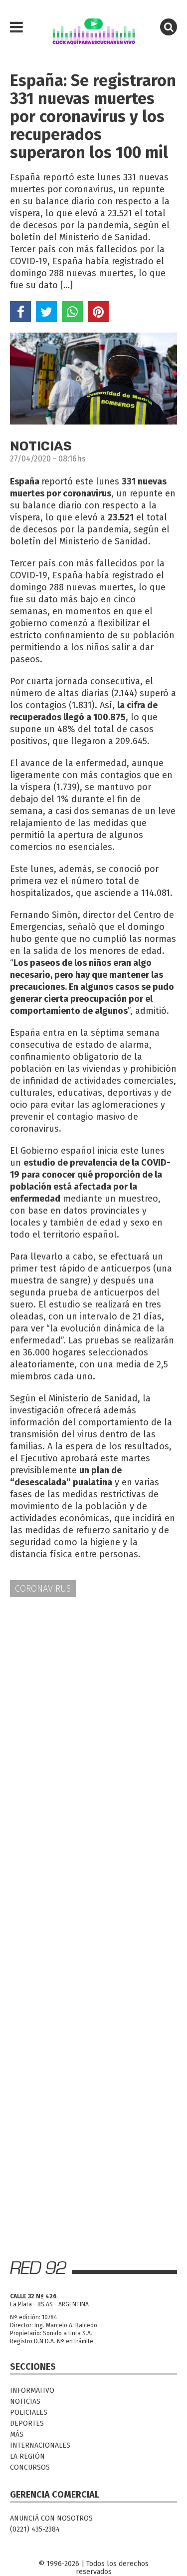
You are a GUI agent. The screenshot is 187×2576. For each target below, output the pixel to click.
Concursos (30, 2467)
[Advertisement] (93, 1707)
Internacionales (40, 2445)
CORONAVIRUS (43, 1589)
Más (17, 2434)
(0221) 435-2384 (35, 2529)
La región (27, 2456)
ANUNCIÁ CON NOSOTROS (51, 2518)
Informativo (32, 2390)
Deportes (27, 2423)
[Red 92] (93, 27)
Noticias (25, 2401)
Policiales (29, 2412)
